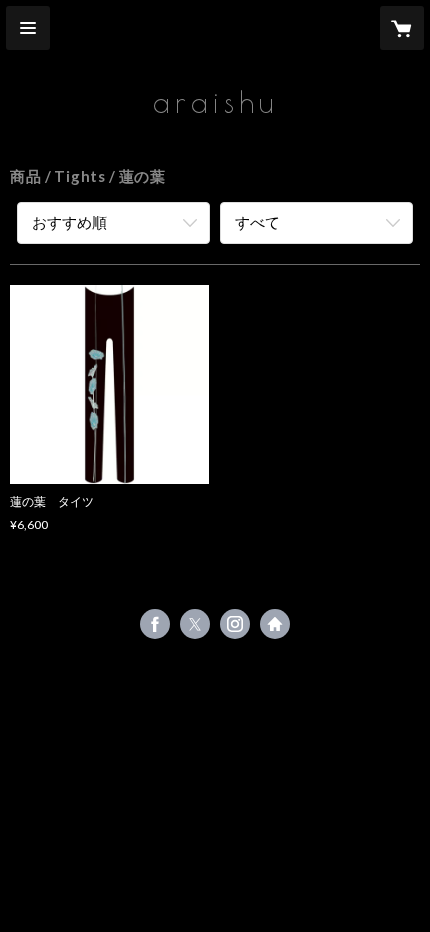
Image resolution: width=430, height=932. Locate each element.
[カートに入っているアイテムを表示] (402, 28)
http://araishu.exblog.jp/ (275, 624)
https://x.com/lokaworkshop (195, 624)
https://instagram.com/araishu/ (235, 624)
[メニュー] (28, 28)
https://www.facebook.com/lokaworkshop (155, 624)
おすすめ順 (69, 222)
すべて (257, 222)
